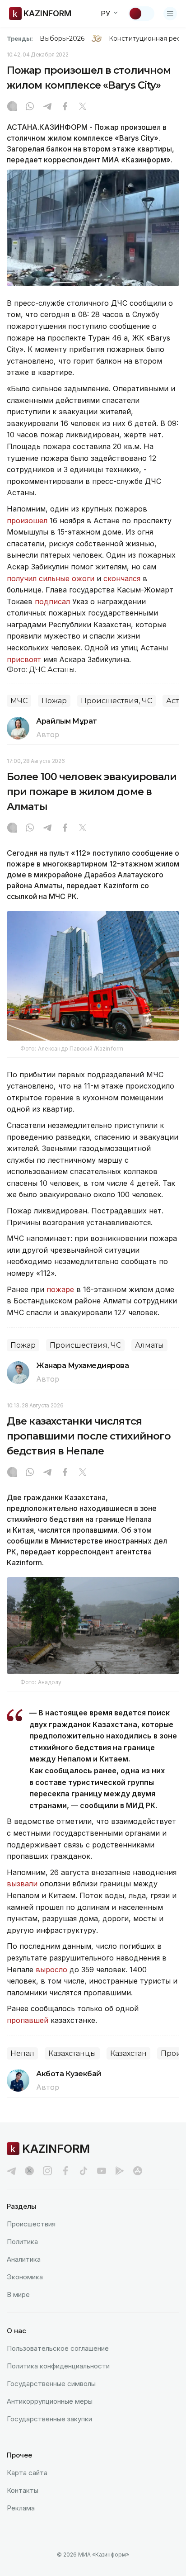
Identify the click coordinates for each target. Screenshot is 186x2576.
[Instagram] (12, 107)
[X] (83, 107)
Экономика (25, 2277)
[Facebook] (65, 107)
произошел (27, 521)
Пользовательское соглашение (58, 2348)
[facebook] (65, 2171)
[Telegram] (47, 107)
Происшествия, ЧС (116, 701)
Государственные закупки (49, 2419)
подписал (52, 601)
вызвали (23, 1884)
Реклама (21, 2508)
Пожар (54, 701)
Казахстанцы (72, 2053)
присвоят (24, 659)
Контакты (23, 2490)
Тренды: (20, 38)
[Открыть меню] (170, 14)
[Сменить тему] (141, 14)
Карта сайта (27, 2473)
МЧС (19, 701)
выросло (51, 1970)
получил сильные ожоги (52, 578)
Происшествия (31, 2224)
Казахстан (128, 2053)
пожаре (60, 1289)
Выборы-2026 (62, 38)
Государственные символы (51, 2384)
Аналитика (24, 2259)
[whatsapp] (30, 107)
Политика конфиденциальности (58, 2366)
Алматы (149, 1345)
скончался (122, 578)
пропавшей (28, 2020)
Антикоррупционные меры (50, 2401)
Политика (22, 2242)
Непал (22, 2053)
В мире (18, 2294)
